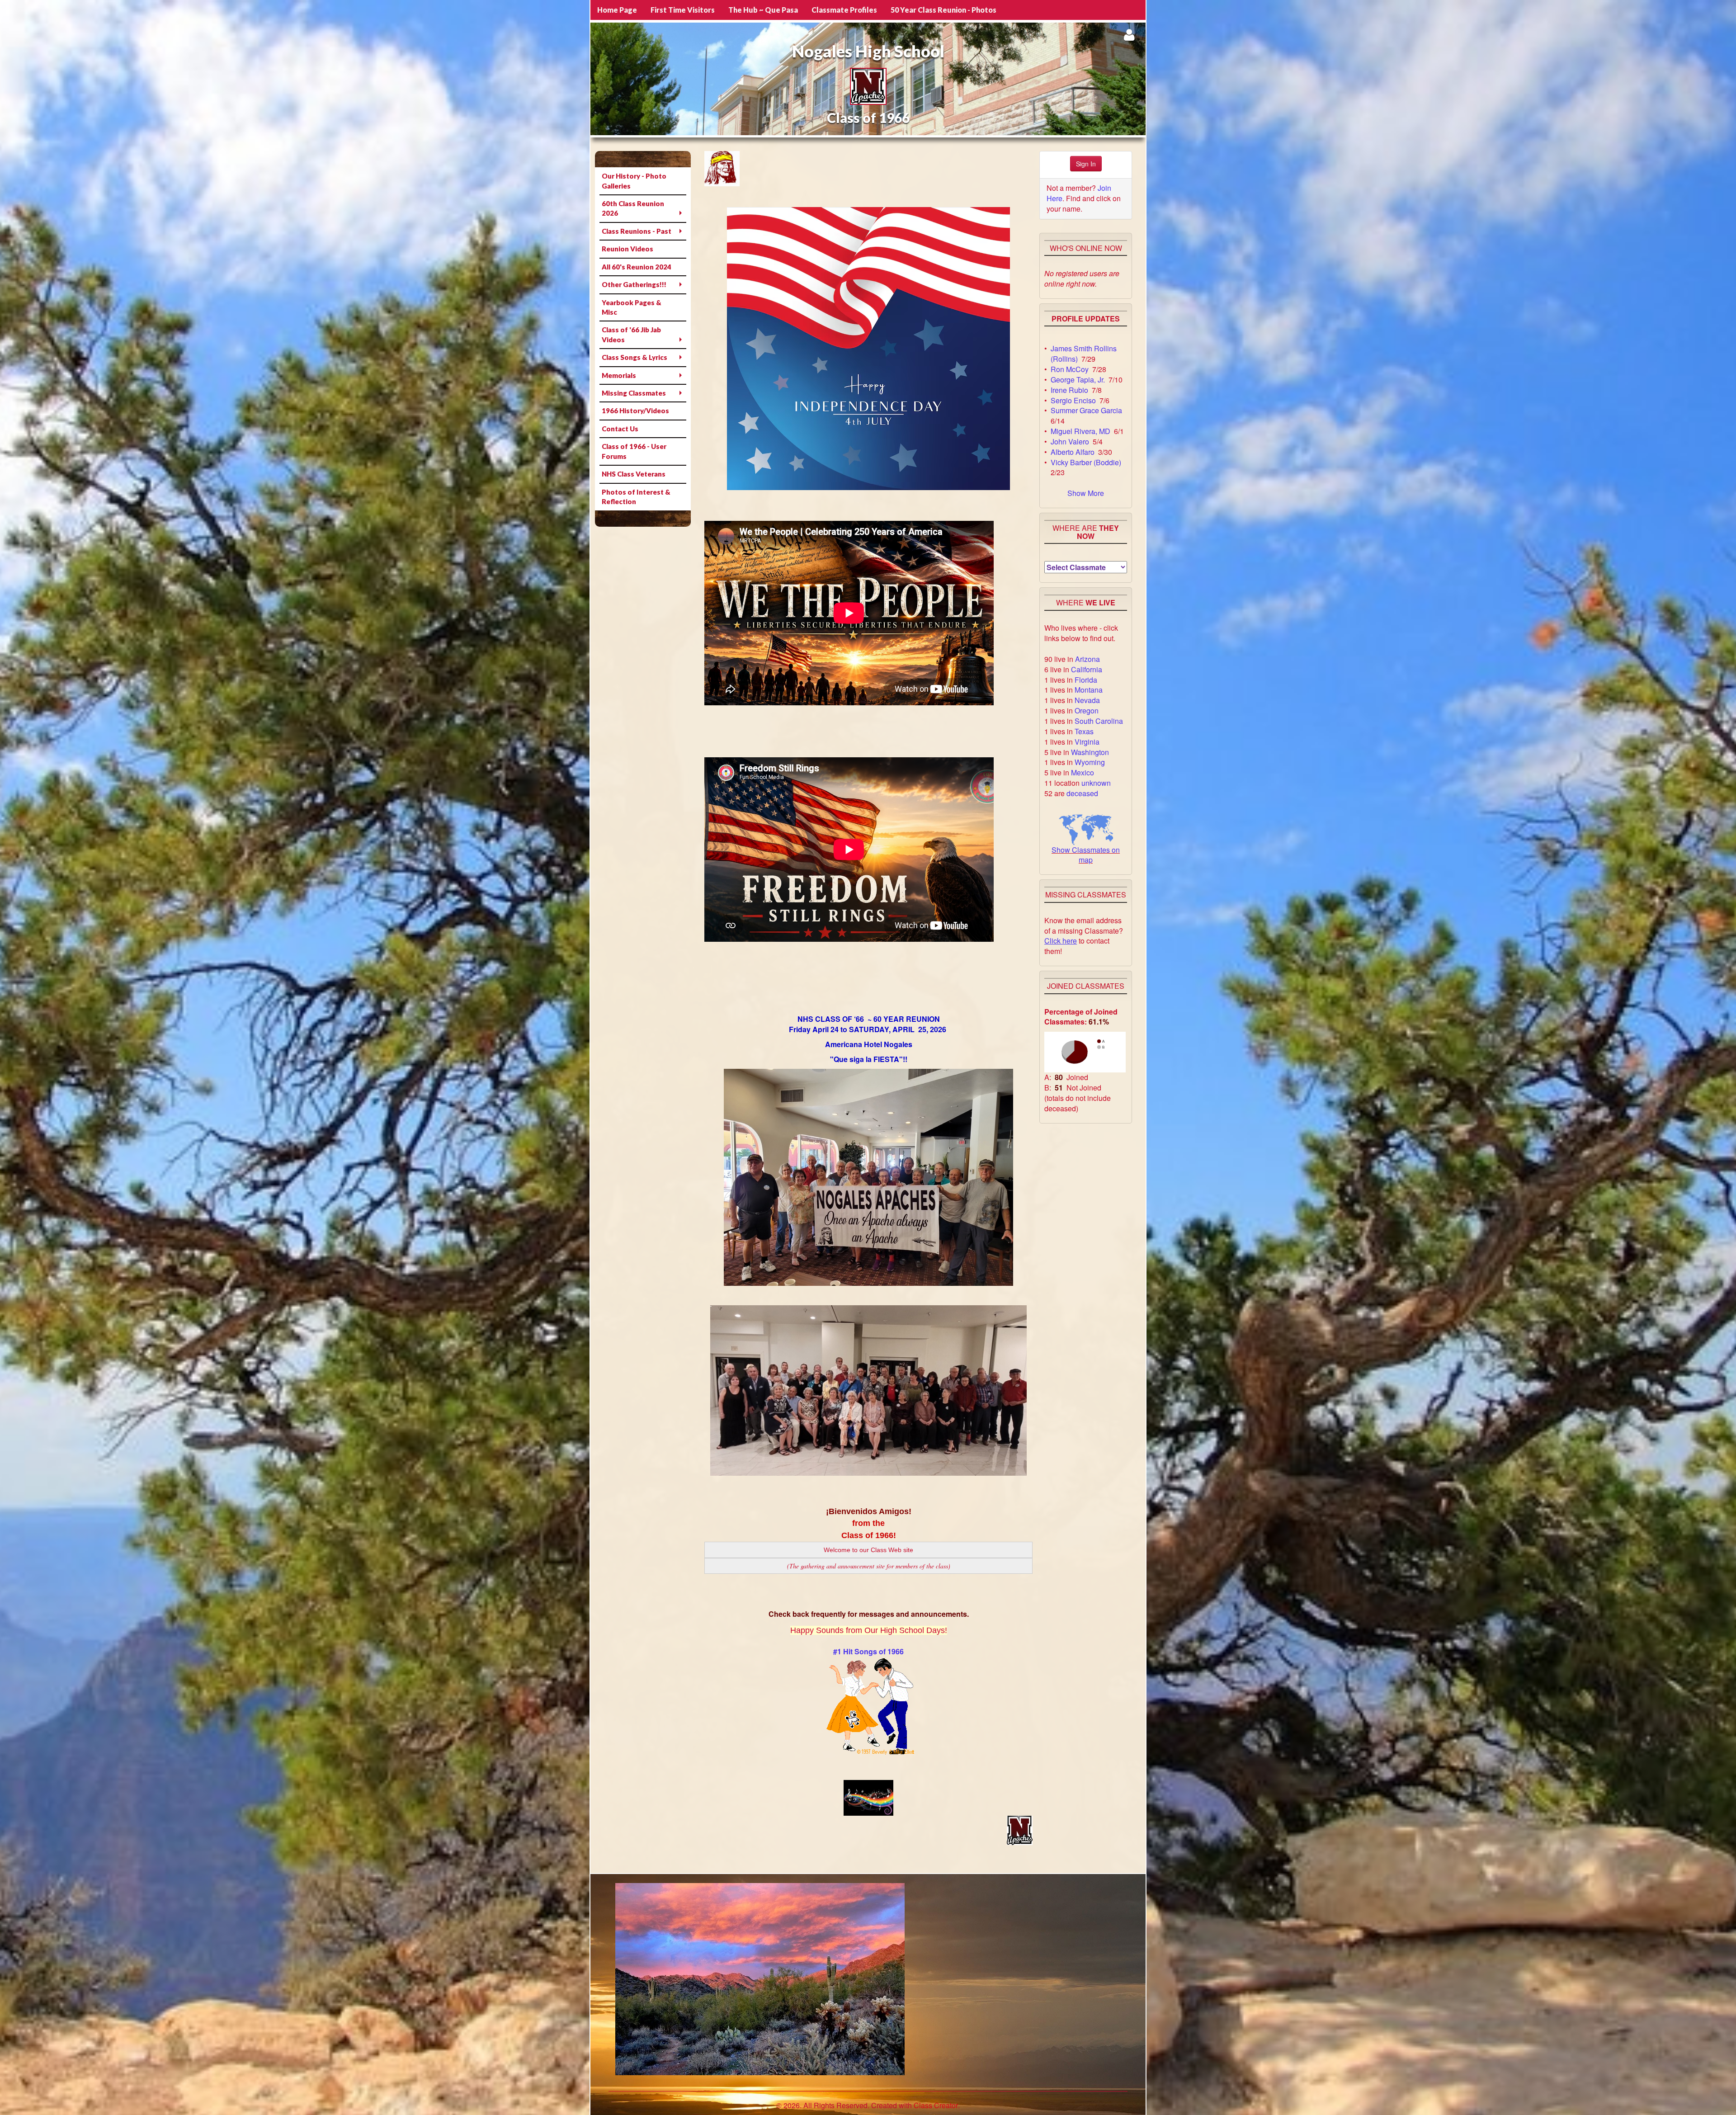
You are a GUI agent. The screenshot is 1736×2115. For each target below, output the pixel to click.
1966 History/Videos (635, 411)
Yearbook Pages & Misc (632, 307)
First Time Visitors (683, 10)
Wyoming (1090, 762)
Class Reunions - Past (637, 231)
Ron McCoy (1070, 369)
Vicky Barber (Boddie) (1086, 462)
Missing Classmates (634, 393)
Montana (1089, 690)
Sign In (1086, 164)
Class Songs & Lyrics (634, 357)
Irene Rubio (1069, 390)
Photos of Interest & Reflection (636, 497)
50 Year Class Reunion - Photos (943, 10)
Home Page (617, 10)
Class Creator (936, 2106)
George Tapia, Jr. (1078, 380)
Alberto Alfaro (1073, 452)
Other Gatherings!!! (634, 284)
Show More (1086, 493)
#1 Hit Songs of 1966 (868, 1651)
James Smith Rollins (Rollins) (1084, 354)
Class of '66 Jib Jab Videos (631, 334)
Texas (1084, 731)
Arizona (1087, 659)
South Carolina (1099, 721)
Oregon (1087, 711)
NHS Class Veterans (634, 474)
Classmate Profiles (844, 10)
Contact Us (620, 429)
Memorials (619, 375)
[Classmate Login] (1129, 35)
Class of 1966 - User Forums (634, 451)
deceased (1082, 793)
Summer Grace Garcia (1086, 410)
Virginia (1087, 742)
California (1087, 669)
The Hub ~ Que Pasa (763, 10)
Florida (1086, 680)
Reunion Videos (627, 249)
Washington (1090, 752)
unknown (1096, 783)
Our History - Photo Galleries (634, 181)
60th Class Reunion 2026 (633, 208)
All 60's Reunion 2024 (637, 267)
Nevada (1087, 700)
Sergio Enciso (1073, 400)
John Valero (1070, 441)
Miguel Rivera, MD (1080, 431)
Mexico (1083, 772)
